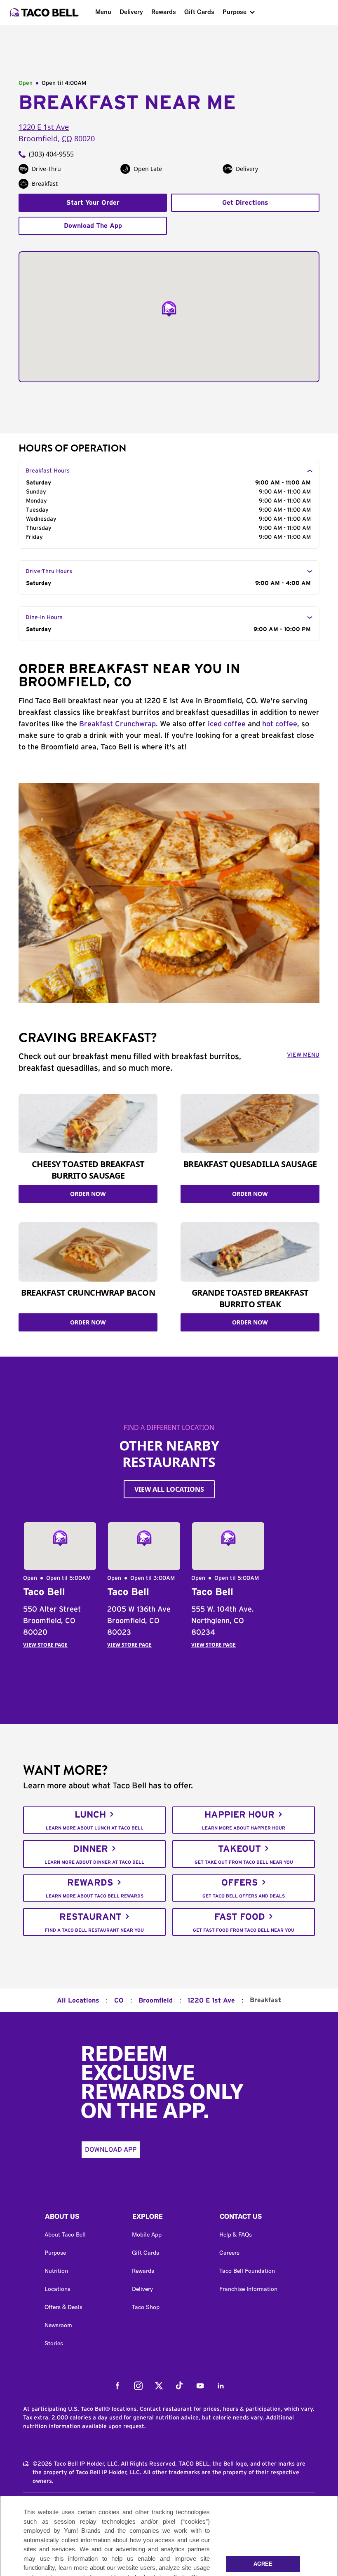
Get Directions (245, 203)
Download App (111, 2150)
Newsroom (58, 2325)
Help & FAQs (236, 2234)
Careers (229, 2253)
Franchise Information (248, 2289)
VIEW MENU (303, 1055)
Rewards (164, 12)
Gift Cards (199, 12)
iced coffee (227, 724)
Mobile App (147, 2234)
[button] (82, 2218)
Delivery (131, 12)
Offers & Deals (63, 2307)
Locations (58, 2289)
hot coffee (280, 724)
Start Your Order (93, 203)
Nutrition (56, 2271)
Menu (103, 12)
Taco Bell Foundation (247, 2271)
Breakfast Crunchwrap (117, 724)
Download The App (93, 226)
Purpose (235, 12)
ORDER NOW (88, 1194)
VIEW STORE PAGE (45, 1645)
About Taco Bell (65, 2234)
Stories (54, 2343)
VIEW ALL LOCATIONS (169, 1489)
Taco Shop (146, 2307)
